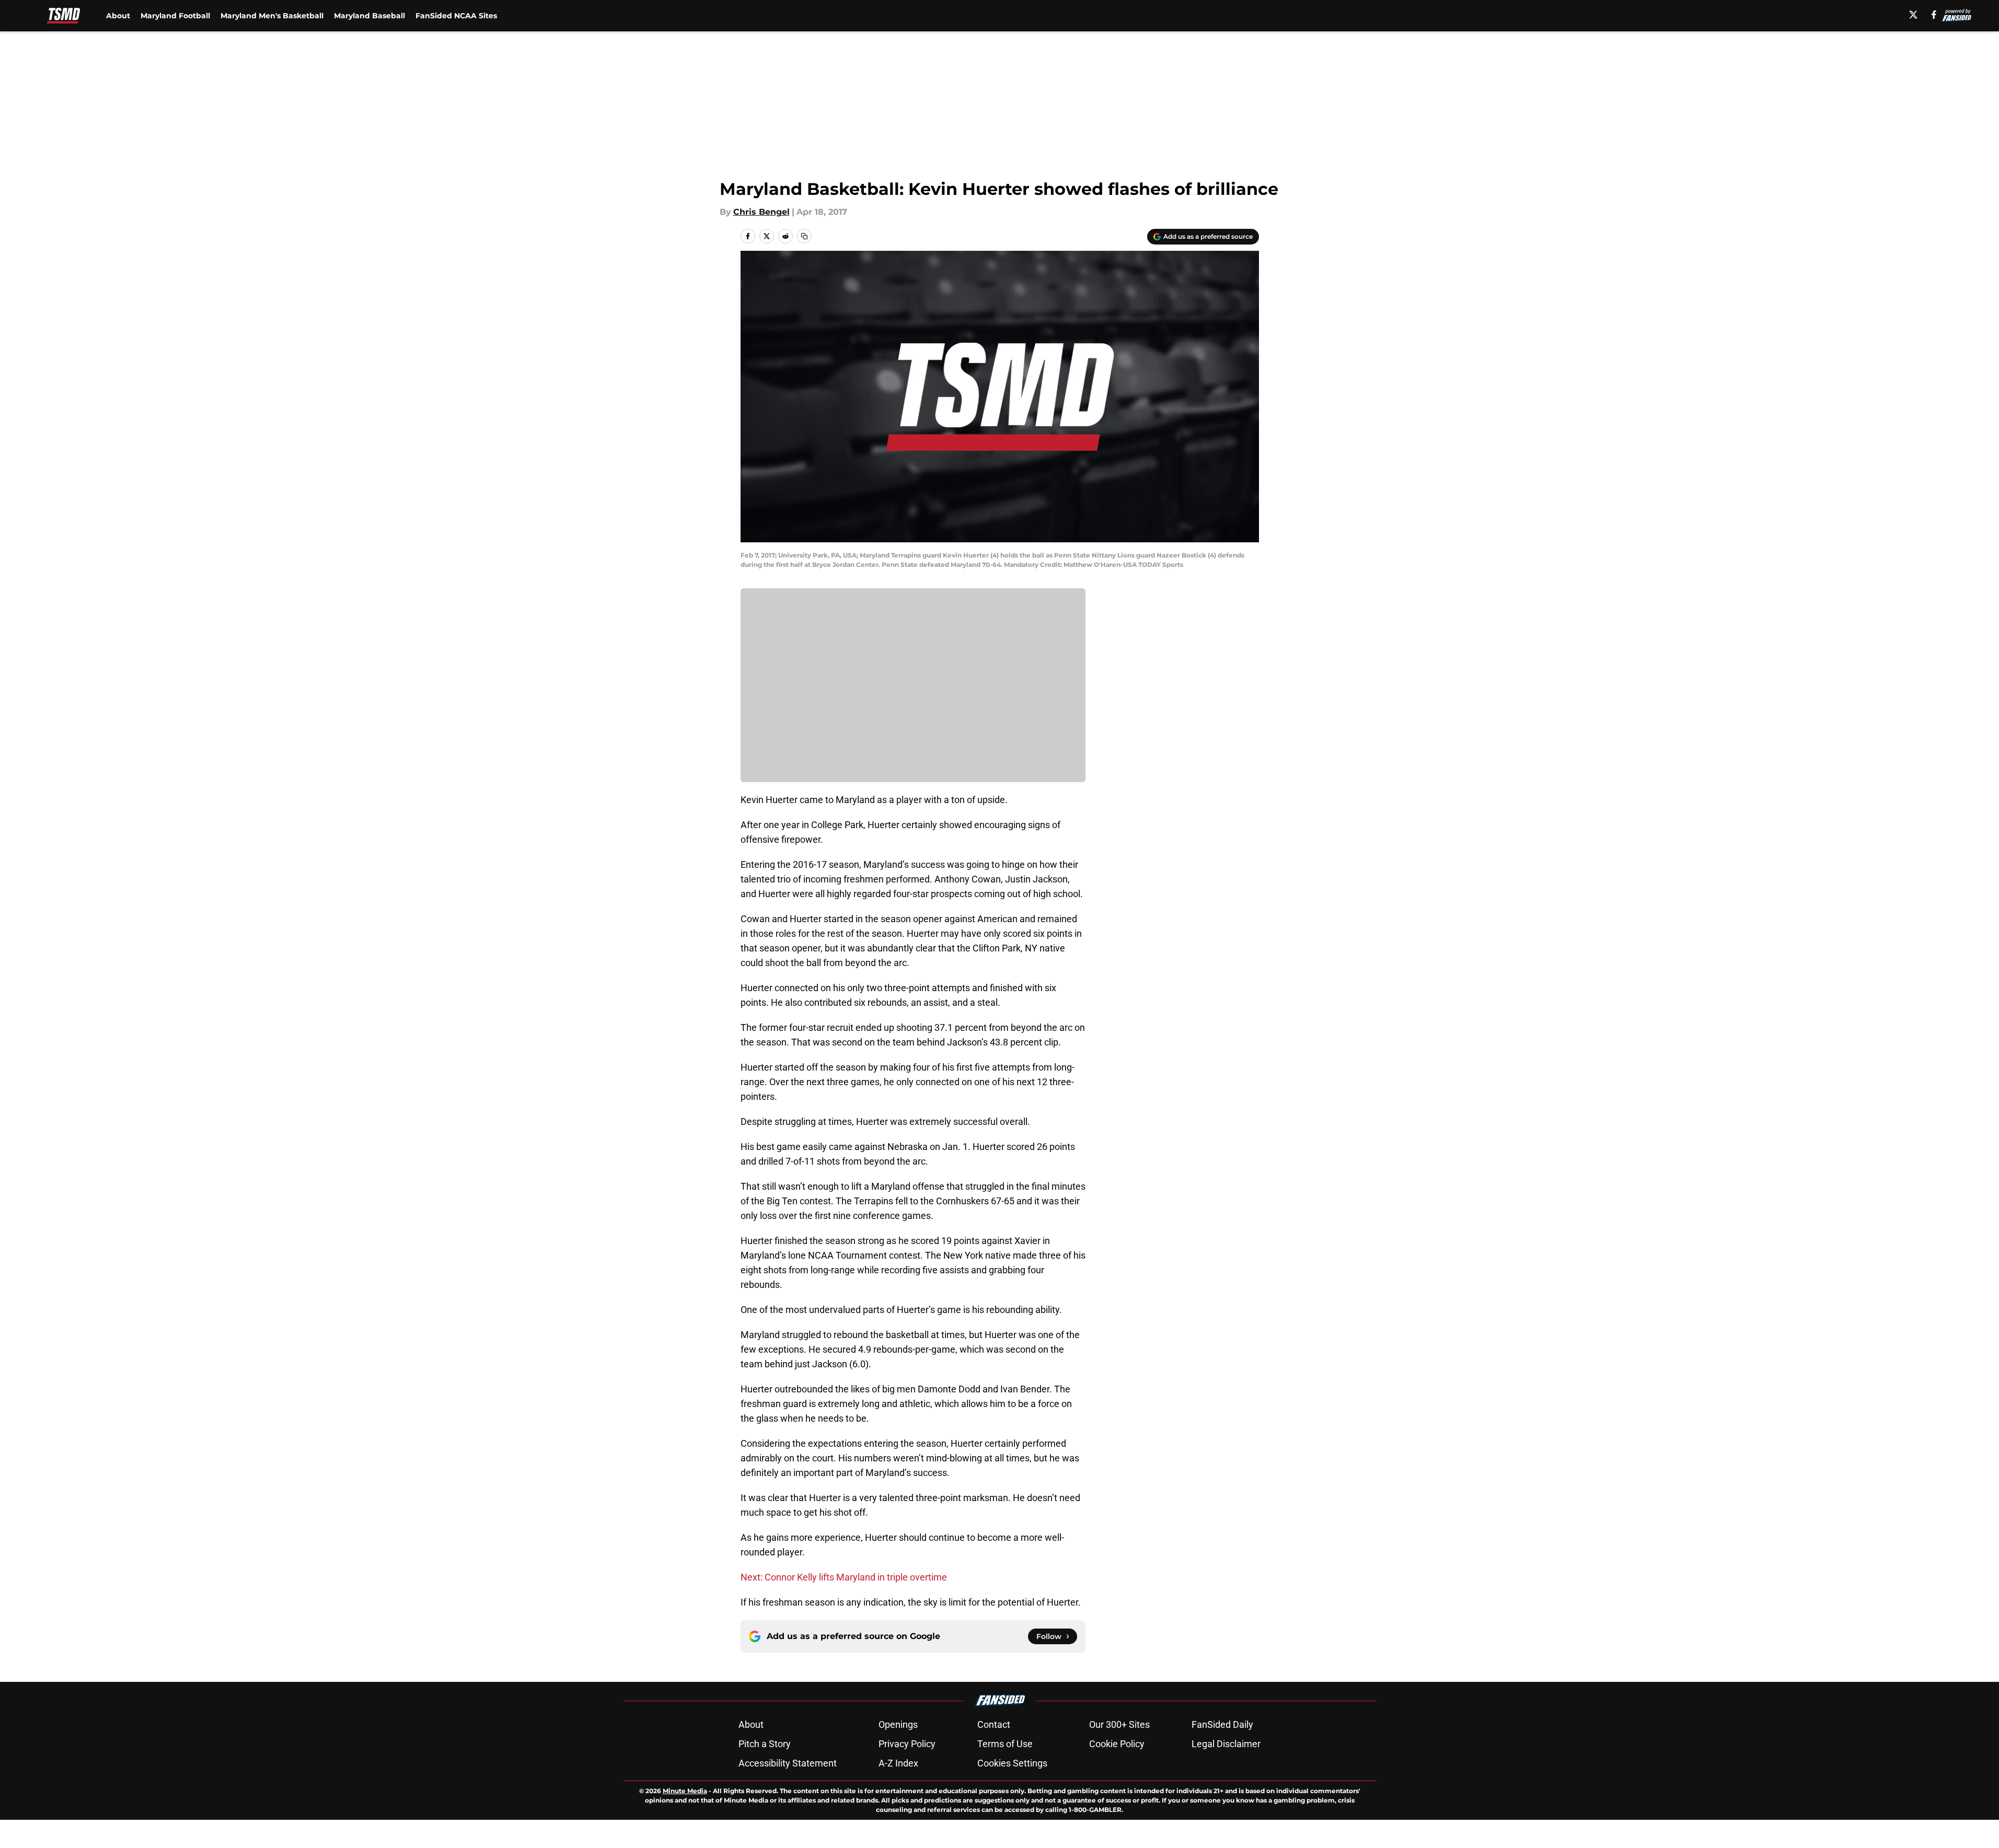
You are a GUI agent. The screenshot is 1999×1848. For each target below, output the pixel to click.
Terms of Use (1005, 1744)
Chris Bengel (761, 212)
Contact (994, 1724)
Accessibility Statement (788, 1763)
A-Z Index (898, 1763)
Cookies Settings (1012, 1763)
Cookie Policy (1117, 1744)
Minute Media (685, 1791)
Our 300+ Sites (1119, 1724)
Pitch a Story (765, 1744)
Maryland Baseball (369, 16)
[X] (1913, 15)
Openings (898, 1724)
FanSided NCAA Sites (456, 16)
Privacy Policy (907, 1744)
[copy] (804, 236)
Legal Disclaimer (1226, 1744)
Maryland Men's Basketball (272, 16)
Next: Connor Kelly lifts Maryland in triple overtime (844, 1577)
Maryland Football (175, 16)
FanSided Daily (1222, 1724)
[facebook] (1934, 15)
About (118, 16)
